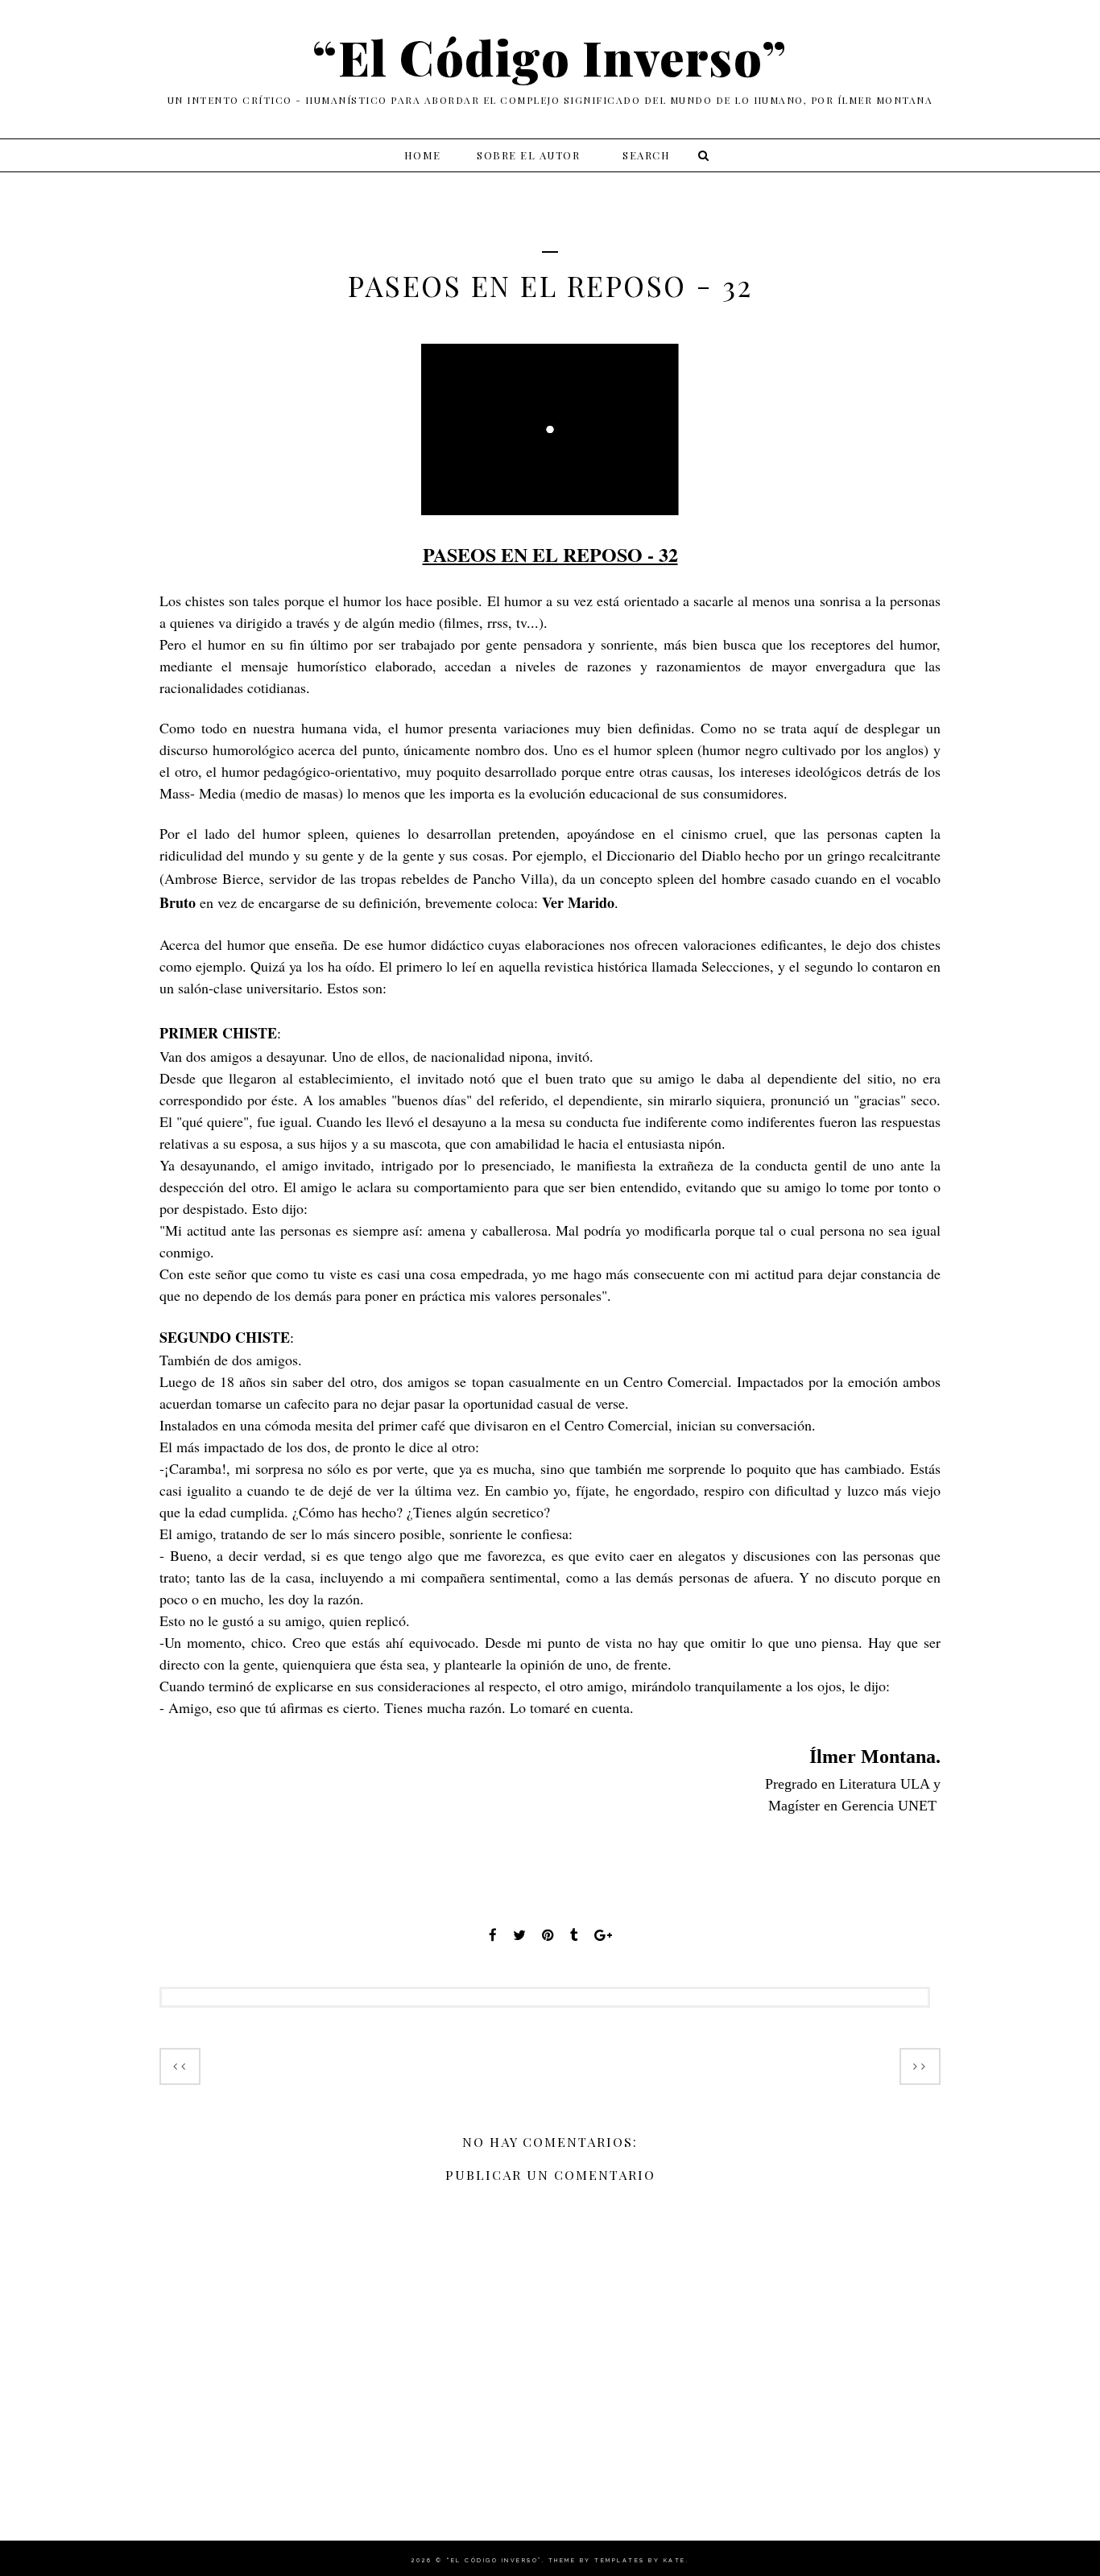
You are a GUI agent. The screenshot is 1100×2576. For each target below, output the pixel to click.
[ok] (701, 155)
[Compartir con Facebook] (493, 1935)
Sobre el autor (528, 155)
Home (423, 155)
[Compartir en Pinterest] (548, 1935)
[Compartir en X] (519, 1935)
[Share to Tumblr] (574, 1935)
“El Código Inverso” (550, 56)
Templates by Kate (640, 2560)
